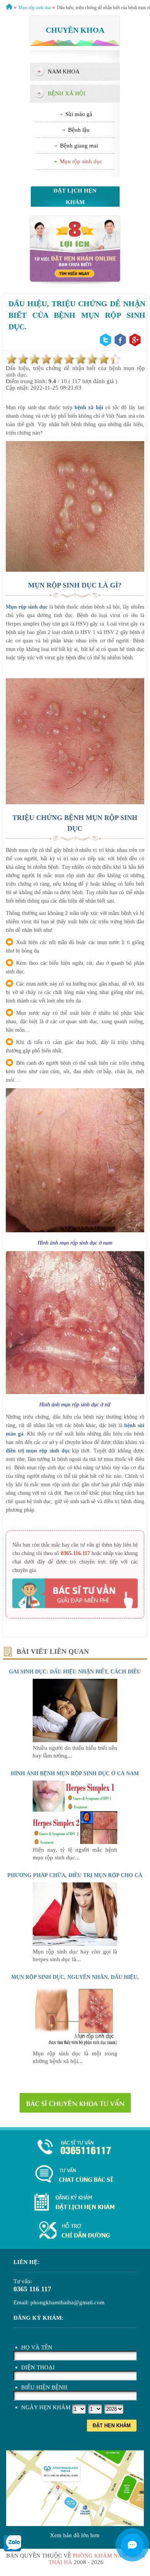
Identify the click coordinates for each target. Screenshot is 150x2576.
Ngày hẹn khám (46, 2407)
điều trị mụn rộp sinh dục (38, 1451)
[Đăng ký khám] (75, 2203)
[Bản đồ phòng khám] (75, 2231)
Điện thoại (38, 2367)
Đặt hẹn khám (112, 2426)
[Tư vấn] (75, 2175)
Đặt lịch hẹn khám (75, 196)
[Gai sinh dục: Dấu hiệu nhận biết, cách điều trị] (75, 1740)
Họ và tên (37, 2347)
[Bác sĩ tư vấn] (75, 283)
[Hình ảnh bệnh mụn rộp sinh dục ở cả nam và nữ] (75, 1842)
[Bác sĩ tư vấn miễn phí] (132, 2545)
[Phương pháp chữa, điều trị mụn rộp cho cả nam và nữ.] (75, 1944)
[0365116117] (75, 2148)
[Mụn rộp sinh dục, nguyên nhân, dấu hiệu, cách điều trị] (75, 2046)
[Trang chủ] (9, 8)
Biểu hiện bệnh (44, 2387)
